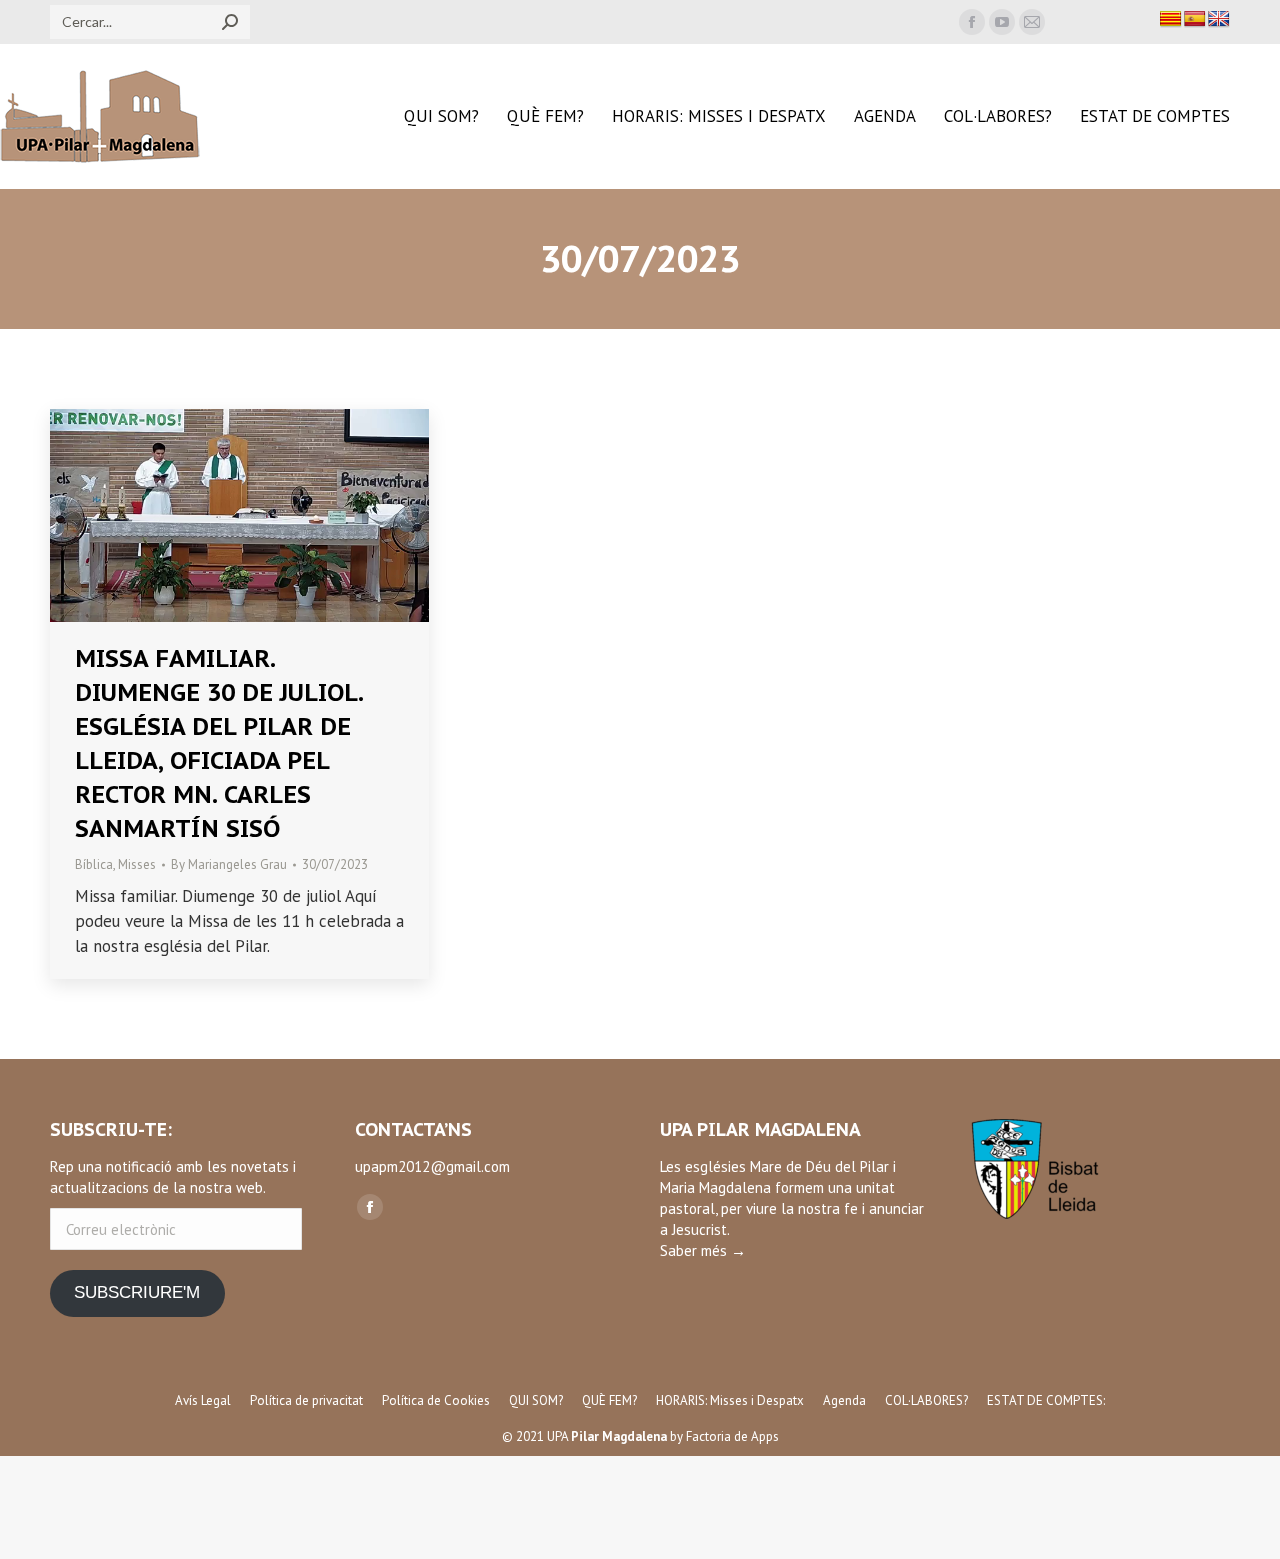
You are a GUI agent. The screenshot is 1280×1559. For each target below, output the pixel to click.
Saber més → (703, 1250)
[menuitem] (441, 116)
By (229, 864)
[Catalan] (1171, 19)
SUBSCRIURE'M (137, 1292)
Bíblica (94, 864)
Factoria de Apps (732, 1436)
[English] (1219, 19)
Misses (137, 864)
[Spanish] (1195, 19)
